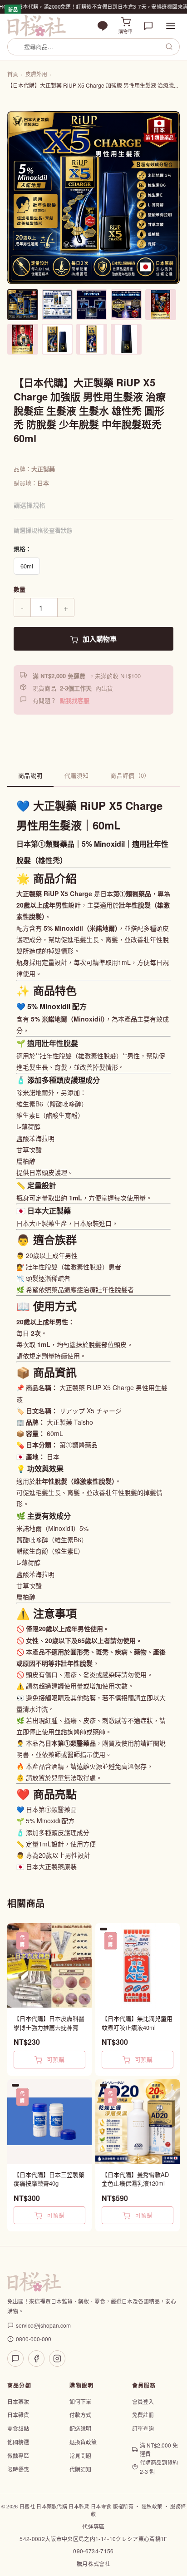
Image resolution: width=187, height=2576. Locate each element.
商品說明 (30, 775)
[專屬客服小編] (148, 26)
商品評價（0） (130, 775)
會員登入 (143, 2401)
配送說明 (80, 2428)
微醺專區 (18, 2455)
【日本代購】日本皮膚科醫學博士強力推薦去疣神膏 (49, 2023)
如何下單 (80, 2401)
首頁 (13, 74)
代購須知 (77, 775)
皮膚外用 (36, 74)
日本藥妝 (18, 2401)
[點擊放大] (93, 197)
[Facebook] (36, 2359)
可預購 (55, 2059)
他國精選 (18, 2442)
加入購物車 (99, 639)
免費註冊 (143, 2415)
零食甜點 (18, 2428)
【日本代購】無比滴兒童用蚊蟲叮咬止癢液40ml (137, 2023)
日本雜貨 (18, 2415)
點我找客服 (75, 700)
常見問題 (80, 2455)
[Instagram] (57, 2359)
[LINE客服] (15, 2359)
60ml (27, 566)
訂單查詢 (143, 2428)
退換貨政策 (83, 2442)
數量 (20, 589)
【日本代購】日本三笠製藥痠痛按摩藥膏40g (49, 2179)
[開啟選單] (171, 26)
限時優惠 (18, 2469)
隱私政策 (152, 2506)
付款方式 (80, 2415)
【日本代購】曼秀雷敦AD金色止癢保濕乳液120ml (135, 2179)
